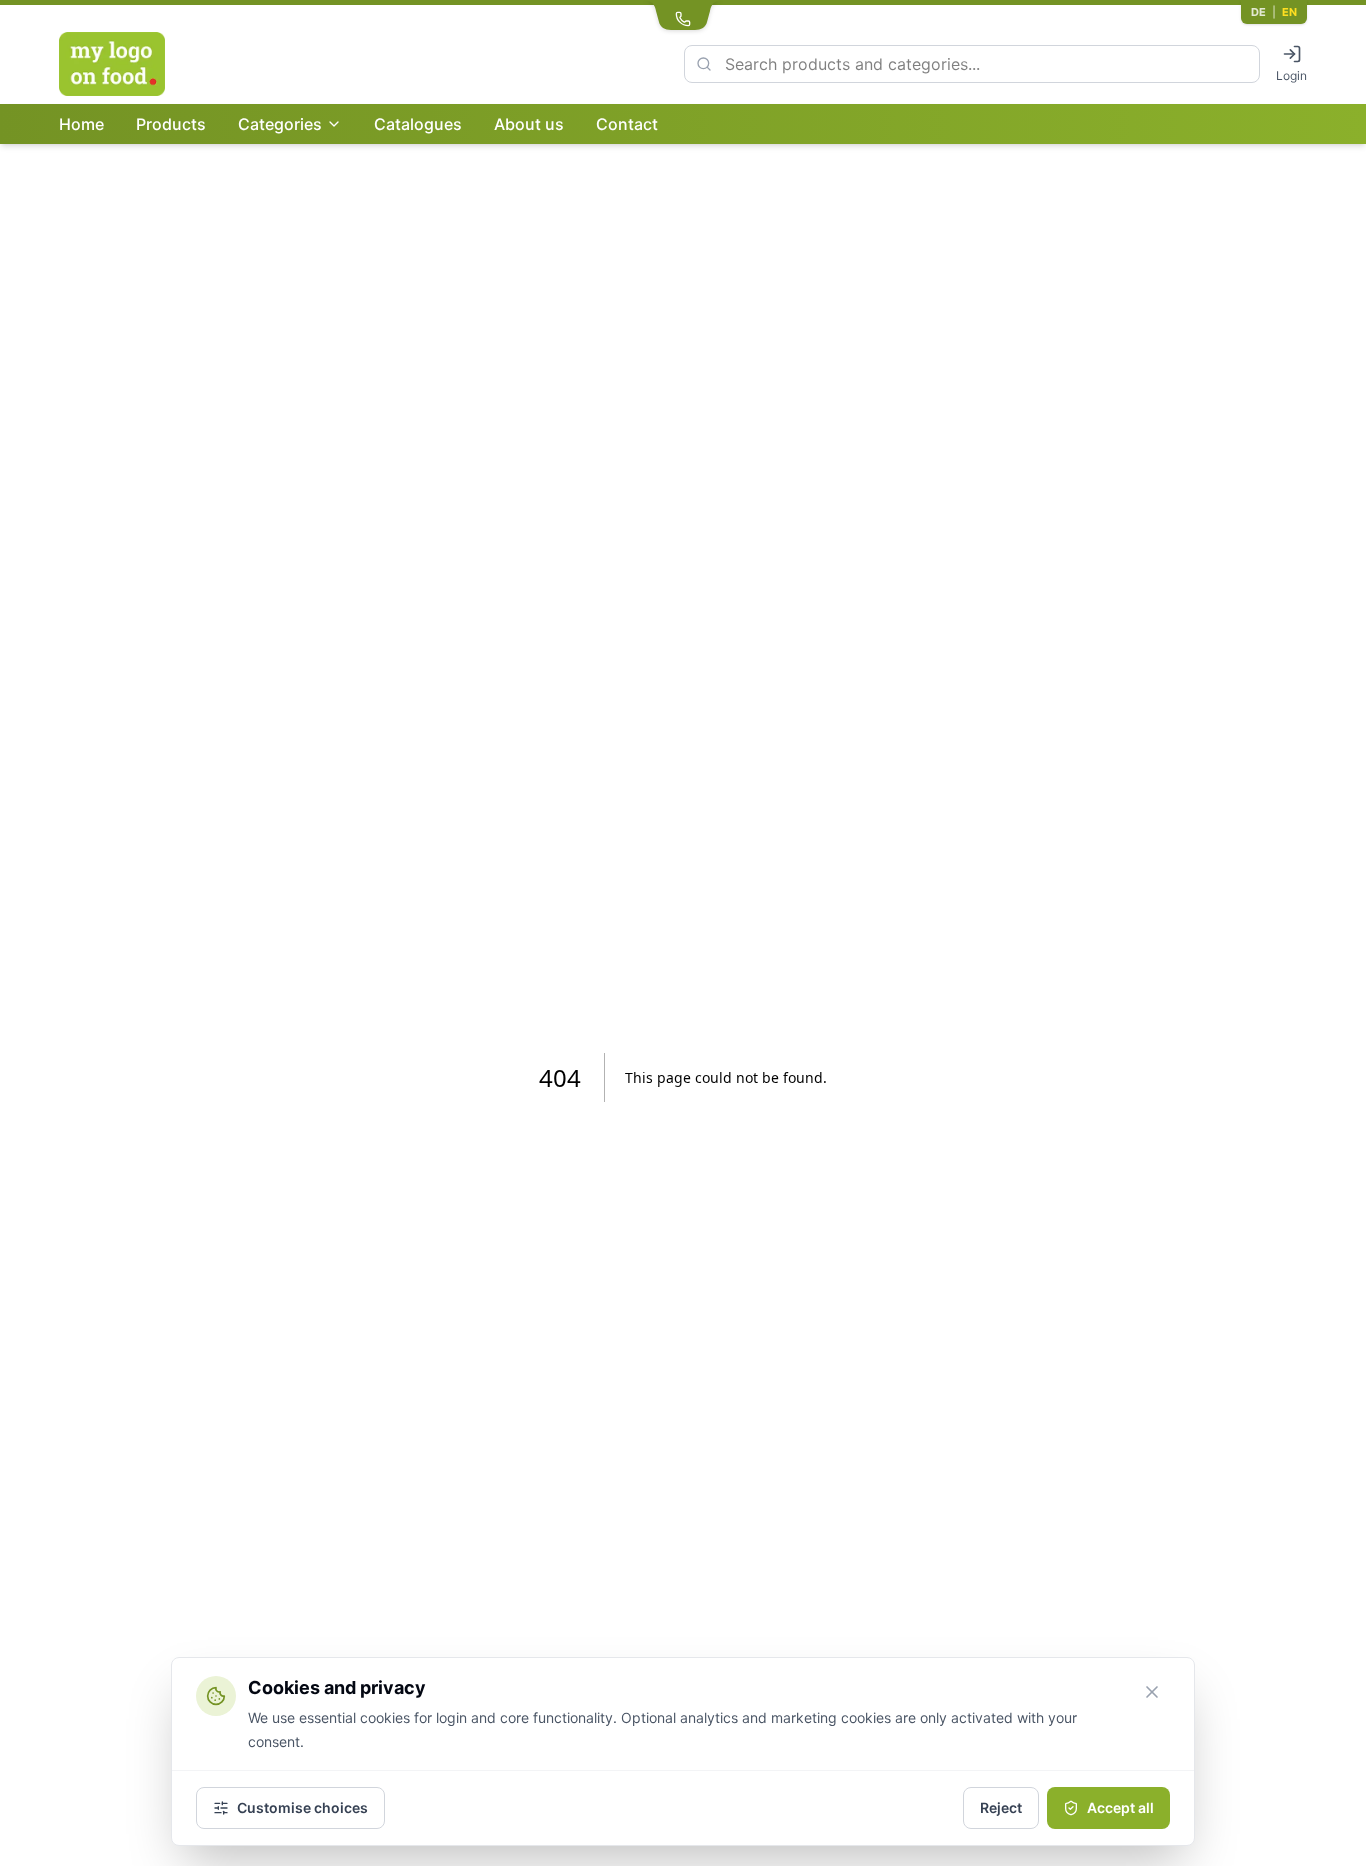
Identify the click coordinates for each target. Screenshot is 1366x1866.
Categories (280, 124)
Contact (627, 124)
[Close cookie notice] (1152, 1692)
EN (1289, 12)
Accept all (1120, 1807)
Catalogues (418, 124)
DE (1258, 12)
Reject (1001, 1807)
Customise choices (302, 1807)
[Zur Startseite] (157, 64)
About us (529, 124)
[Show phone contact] (683, 16)
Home (81, 124)
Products (171, 124)
